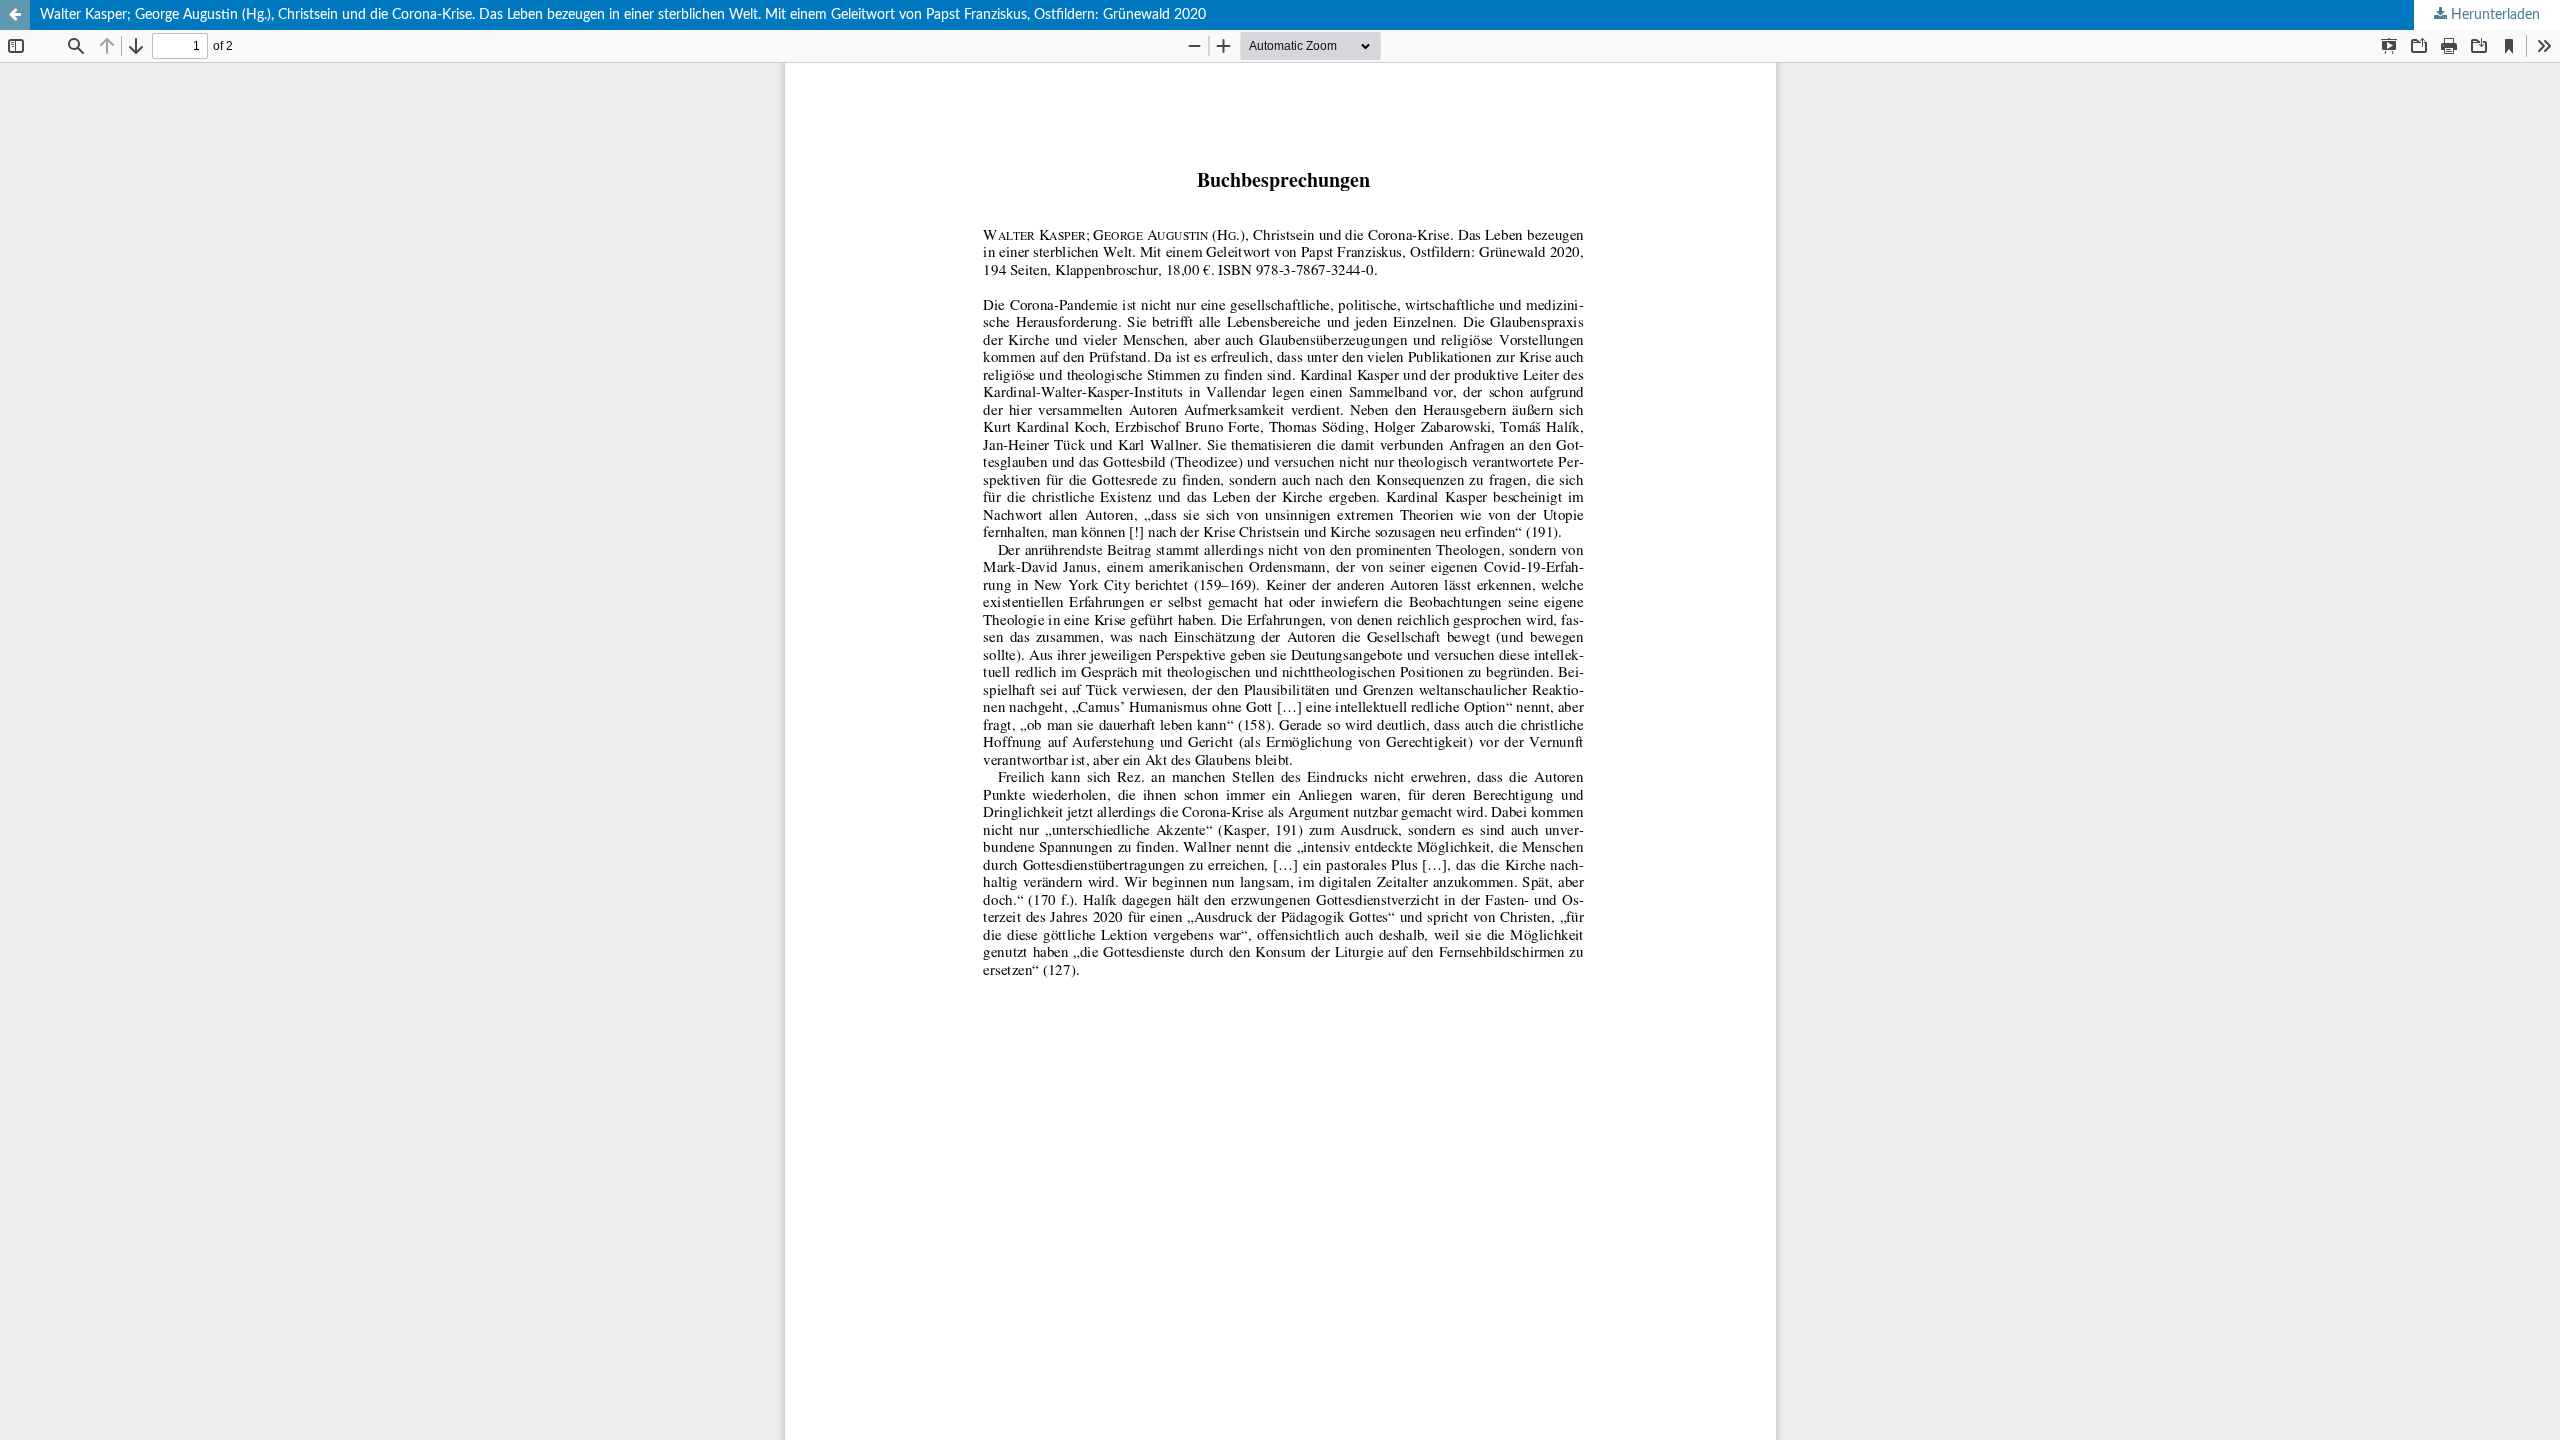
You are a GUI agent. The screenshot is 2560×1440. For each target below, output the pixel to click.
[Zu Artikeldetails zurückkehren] (15, 15)
